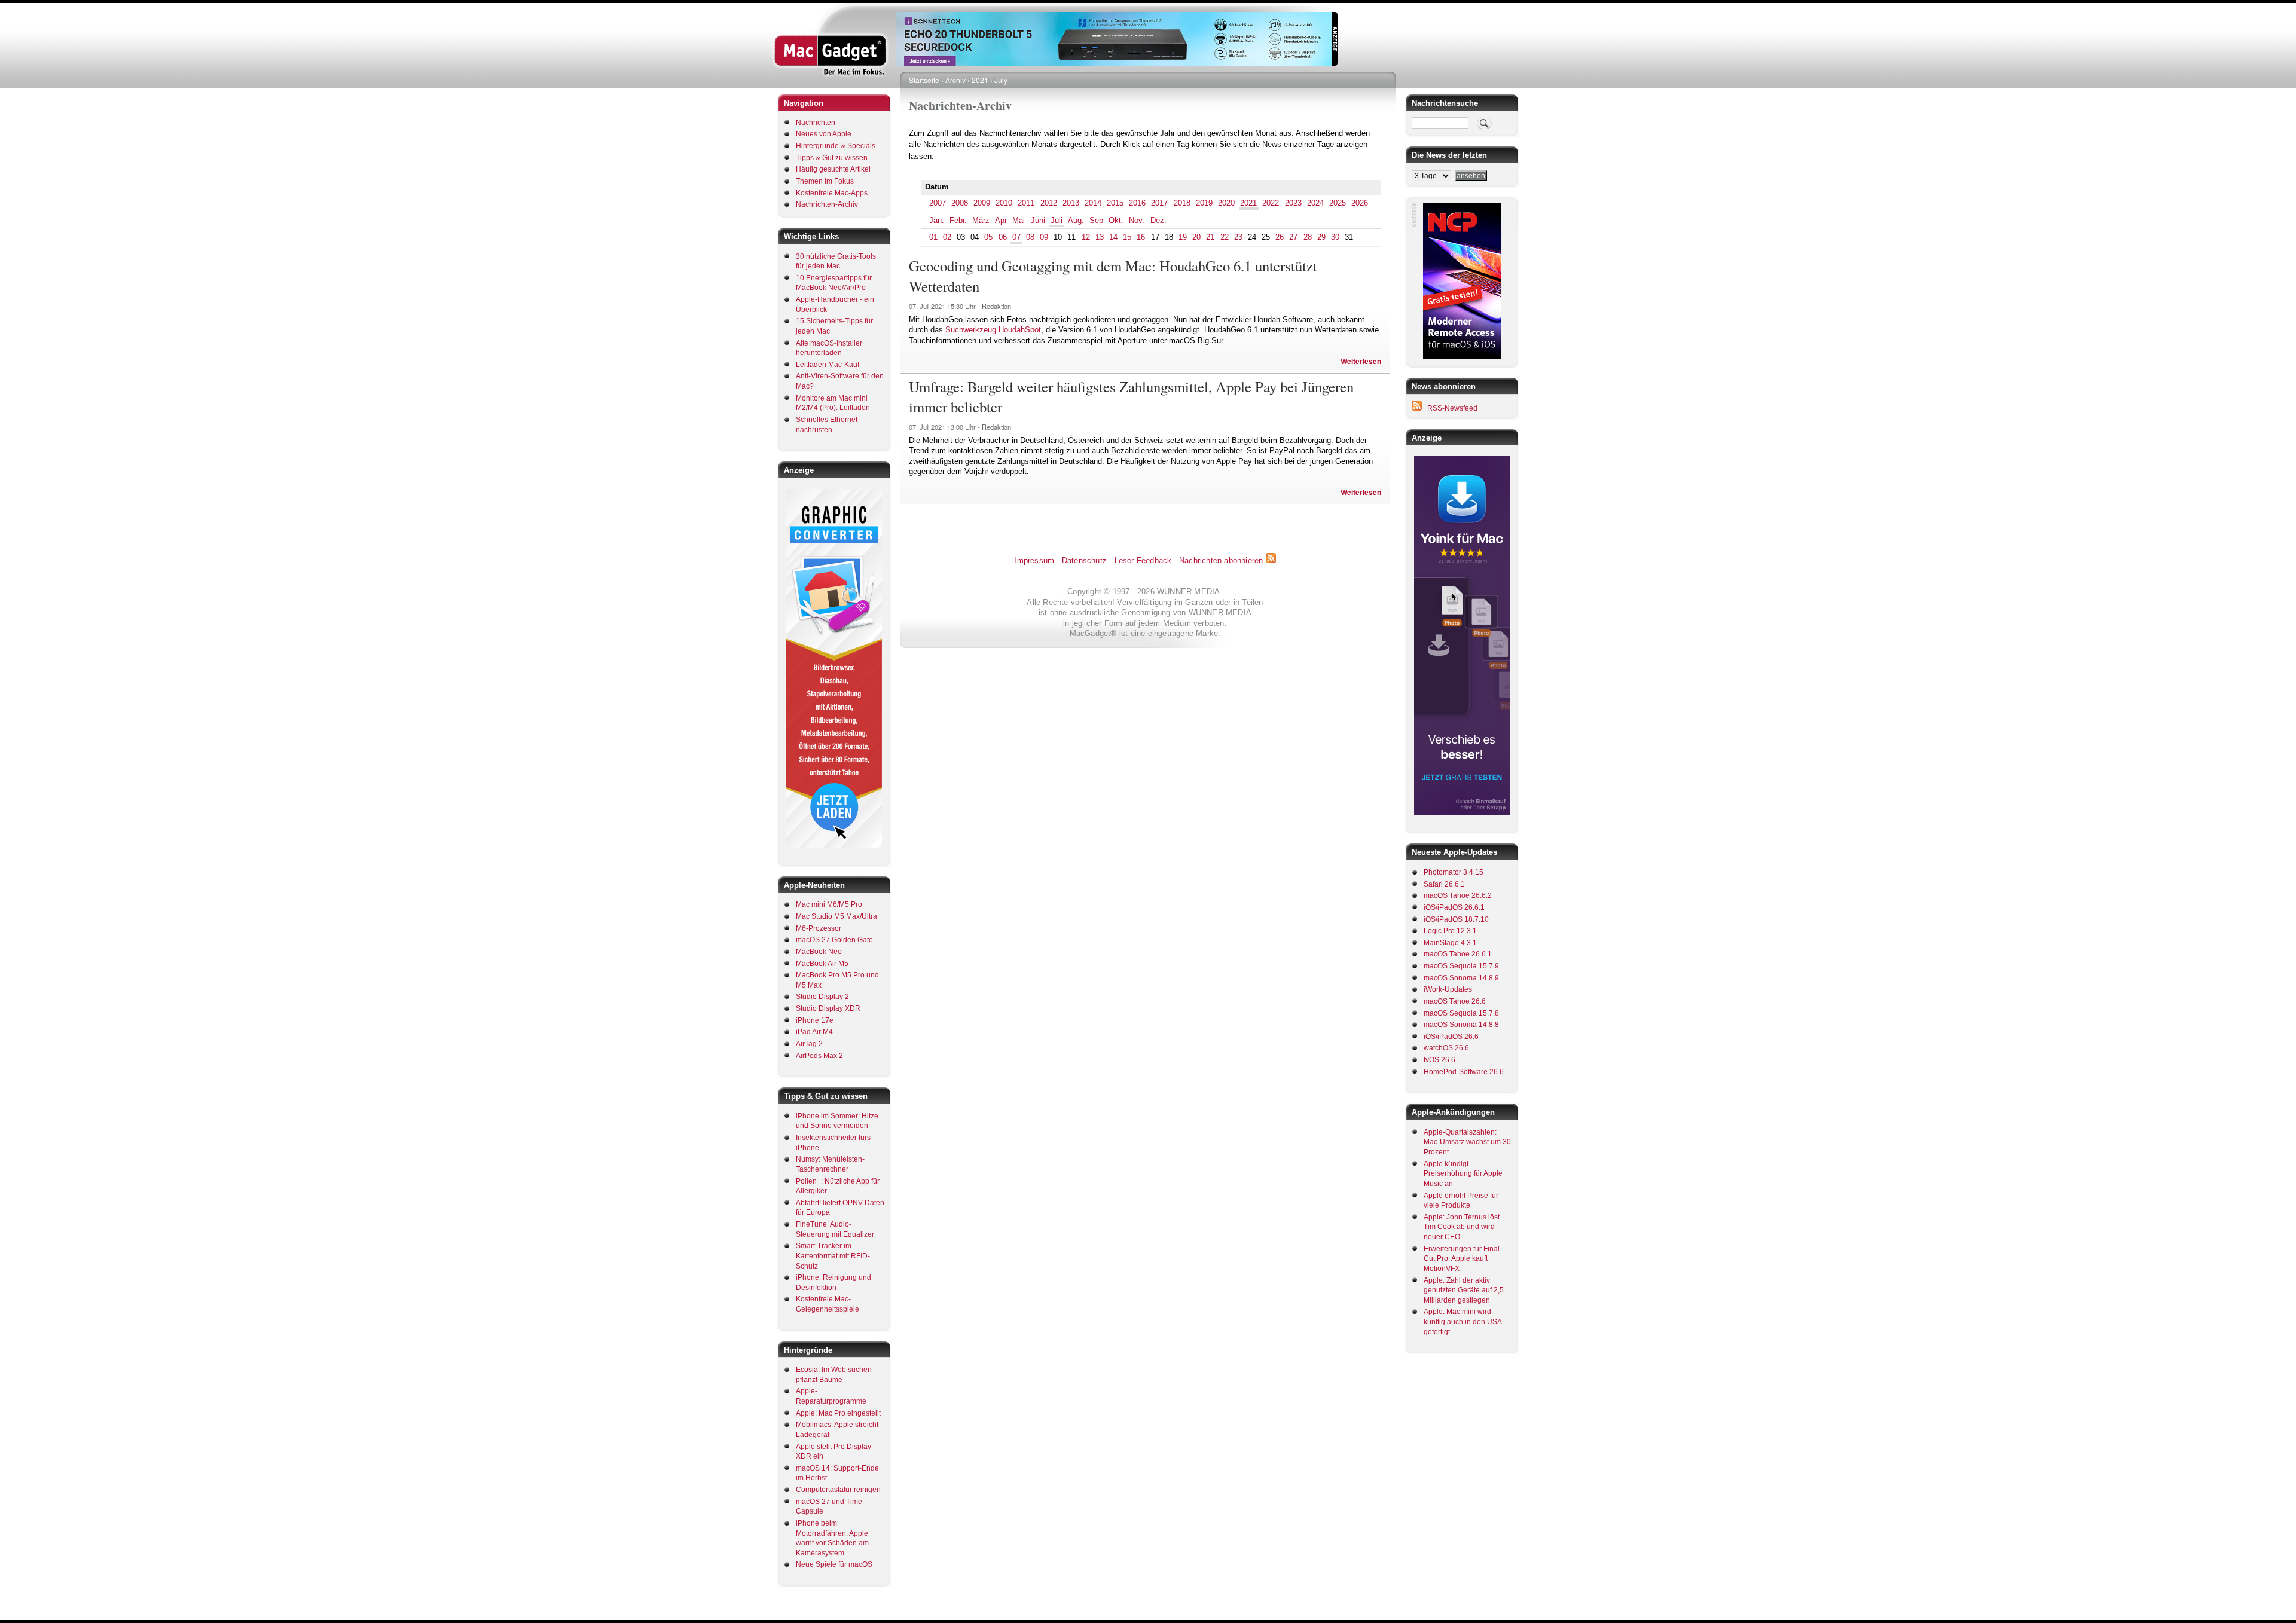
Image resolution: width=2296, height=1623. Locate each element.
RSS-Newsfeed (1452, 408)
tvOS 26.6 (1439, 1060)
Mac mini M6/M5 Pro (829, 904)
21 (1210, 237)
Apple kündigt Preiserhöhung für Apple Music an (1463, 1174)
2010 (1004, 203)
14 (1113, 237)
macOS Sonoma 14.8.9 (1461, 978)
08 (1030, 237)
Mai (1019, 220)
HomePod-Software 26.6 (1464, 1072)
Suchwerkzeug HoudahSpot (993, 330)
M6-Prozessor (819, 928)
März (981, 220)
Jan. (937, 220)
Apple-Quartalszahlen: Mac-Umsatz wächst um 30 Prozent (1467, 1142)
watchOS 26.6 (1446, 1048)
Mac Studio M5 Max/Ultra (836, 916)
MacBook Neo (819, 952)
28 (1308, 237)
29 (1321, 237)
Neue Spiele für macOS (834, 1564)
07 (1016, 237)
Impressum (1034, 560)
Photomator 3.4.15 (1454, 872)
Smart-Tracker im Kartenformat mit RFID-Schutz (833, 1256)
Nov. (1137, 220)
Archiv (955, 80)
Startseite (924, 80)
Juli (1057, 220)
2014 (1093, 203)
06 (1003, 237)
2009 (982, 203)
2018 (1182, 203)
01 (933, 237)
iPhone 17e (815, 1020)
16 (1141, 237)
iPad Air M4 (814, 1032)
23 (1238, 237)
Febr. (958, 220)
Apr (1001, 220)
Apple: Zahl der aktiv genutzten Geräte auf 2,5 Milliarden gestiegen (1464, 1290)
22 (1225, 237)
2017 (1159, 203)
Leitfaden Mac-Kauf (828, 365)
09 (1044, 237)
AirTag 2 (809, 1044)
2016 (1137, 203)
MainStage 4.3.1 (1450, 943)
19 (1183, 237)
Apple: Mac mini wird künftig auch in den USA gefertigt (1463, 1321)
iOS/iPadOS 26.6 (1451, 1037)
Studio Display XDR (828, 1008)
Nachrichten (816, 123)
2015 (1115, 203)
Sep (1096, 220)
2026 (1360, 203)
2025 (1338, 203)
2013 (1071, 203)
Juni (1038, 220)
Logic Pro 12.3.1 (1450, 931)
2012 (1049, 203)
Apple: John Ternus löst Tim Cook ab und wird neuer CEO (1462, 1227)
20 (1196, 237)
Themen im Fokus (825, 181)
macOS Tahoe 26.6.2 (1458, 895)
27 (1293, 237)
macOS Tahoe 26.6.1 (1458, 954)
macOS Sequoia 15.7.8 (1461, 1013)
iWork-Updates (1448, 989)
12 (1086, 237)
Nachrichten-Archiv (827, 204)
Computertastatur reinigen (838, 1490)
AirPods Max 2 (819, 1056)
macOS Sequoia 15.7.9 (1461, 966)
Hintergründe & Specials (836, 146)
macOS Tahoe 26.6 (1455, 1001)
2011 (1026, 203)
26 (1280, 237)
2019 (1204, 203)
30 (1335, 237)
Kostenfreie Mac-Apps (832, 193)
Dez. (1158, 220)
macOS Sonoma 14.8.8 (1461, 1025)
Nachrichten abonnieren (1221, 560)
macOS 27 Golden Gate (834, 940)
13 (1100, 237)
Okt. (1116, 220)
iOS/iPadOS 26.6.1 (1454, 907)
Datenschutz (1084, 560)
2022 (1271, 203)
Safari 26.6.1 (1444, 884)
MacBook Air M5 (822, 964)
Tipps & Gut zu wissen (832, 158)
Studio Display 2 (822, 997)
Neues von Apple (824, 134)
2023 (1293, 203)
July (1001, 80)
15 (1127, 237)
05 (988, 237)
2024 (1315, 203)
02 (947, 237)
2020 (1226, 203)
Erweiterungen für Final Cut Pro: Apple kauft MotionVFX (1462, 1259)
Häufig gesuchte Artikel (833, 169)
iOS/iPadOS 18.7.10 (1456, 919)
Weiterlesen (1361, 361)
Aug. (1076, 220)
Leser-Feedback (1143, 560)
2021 (980, 80)
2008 (960, 203)
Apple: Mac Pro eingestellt (838, 1413)
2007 (938, 203)
